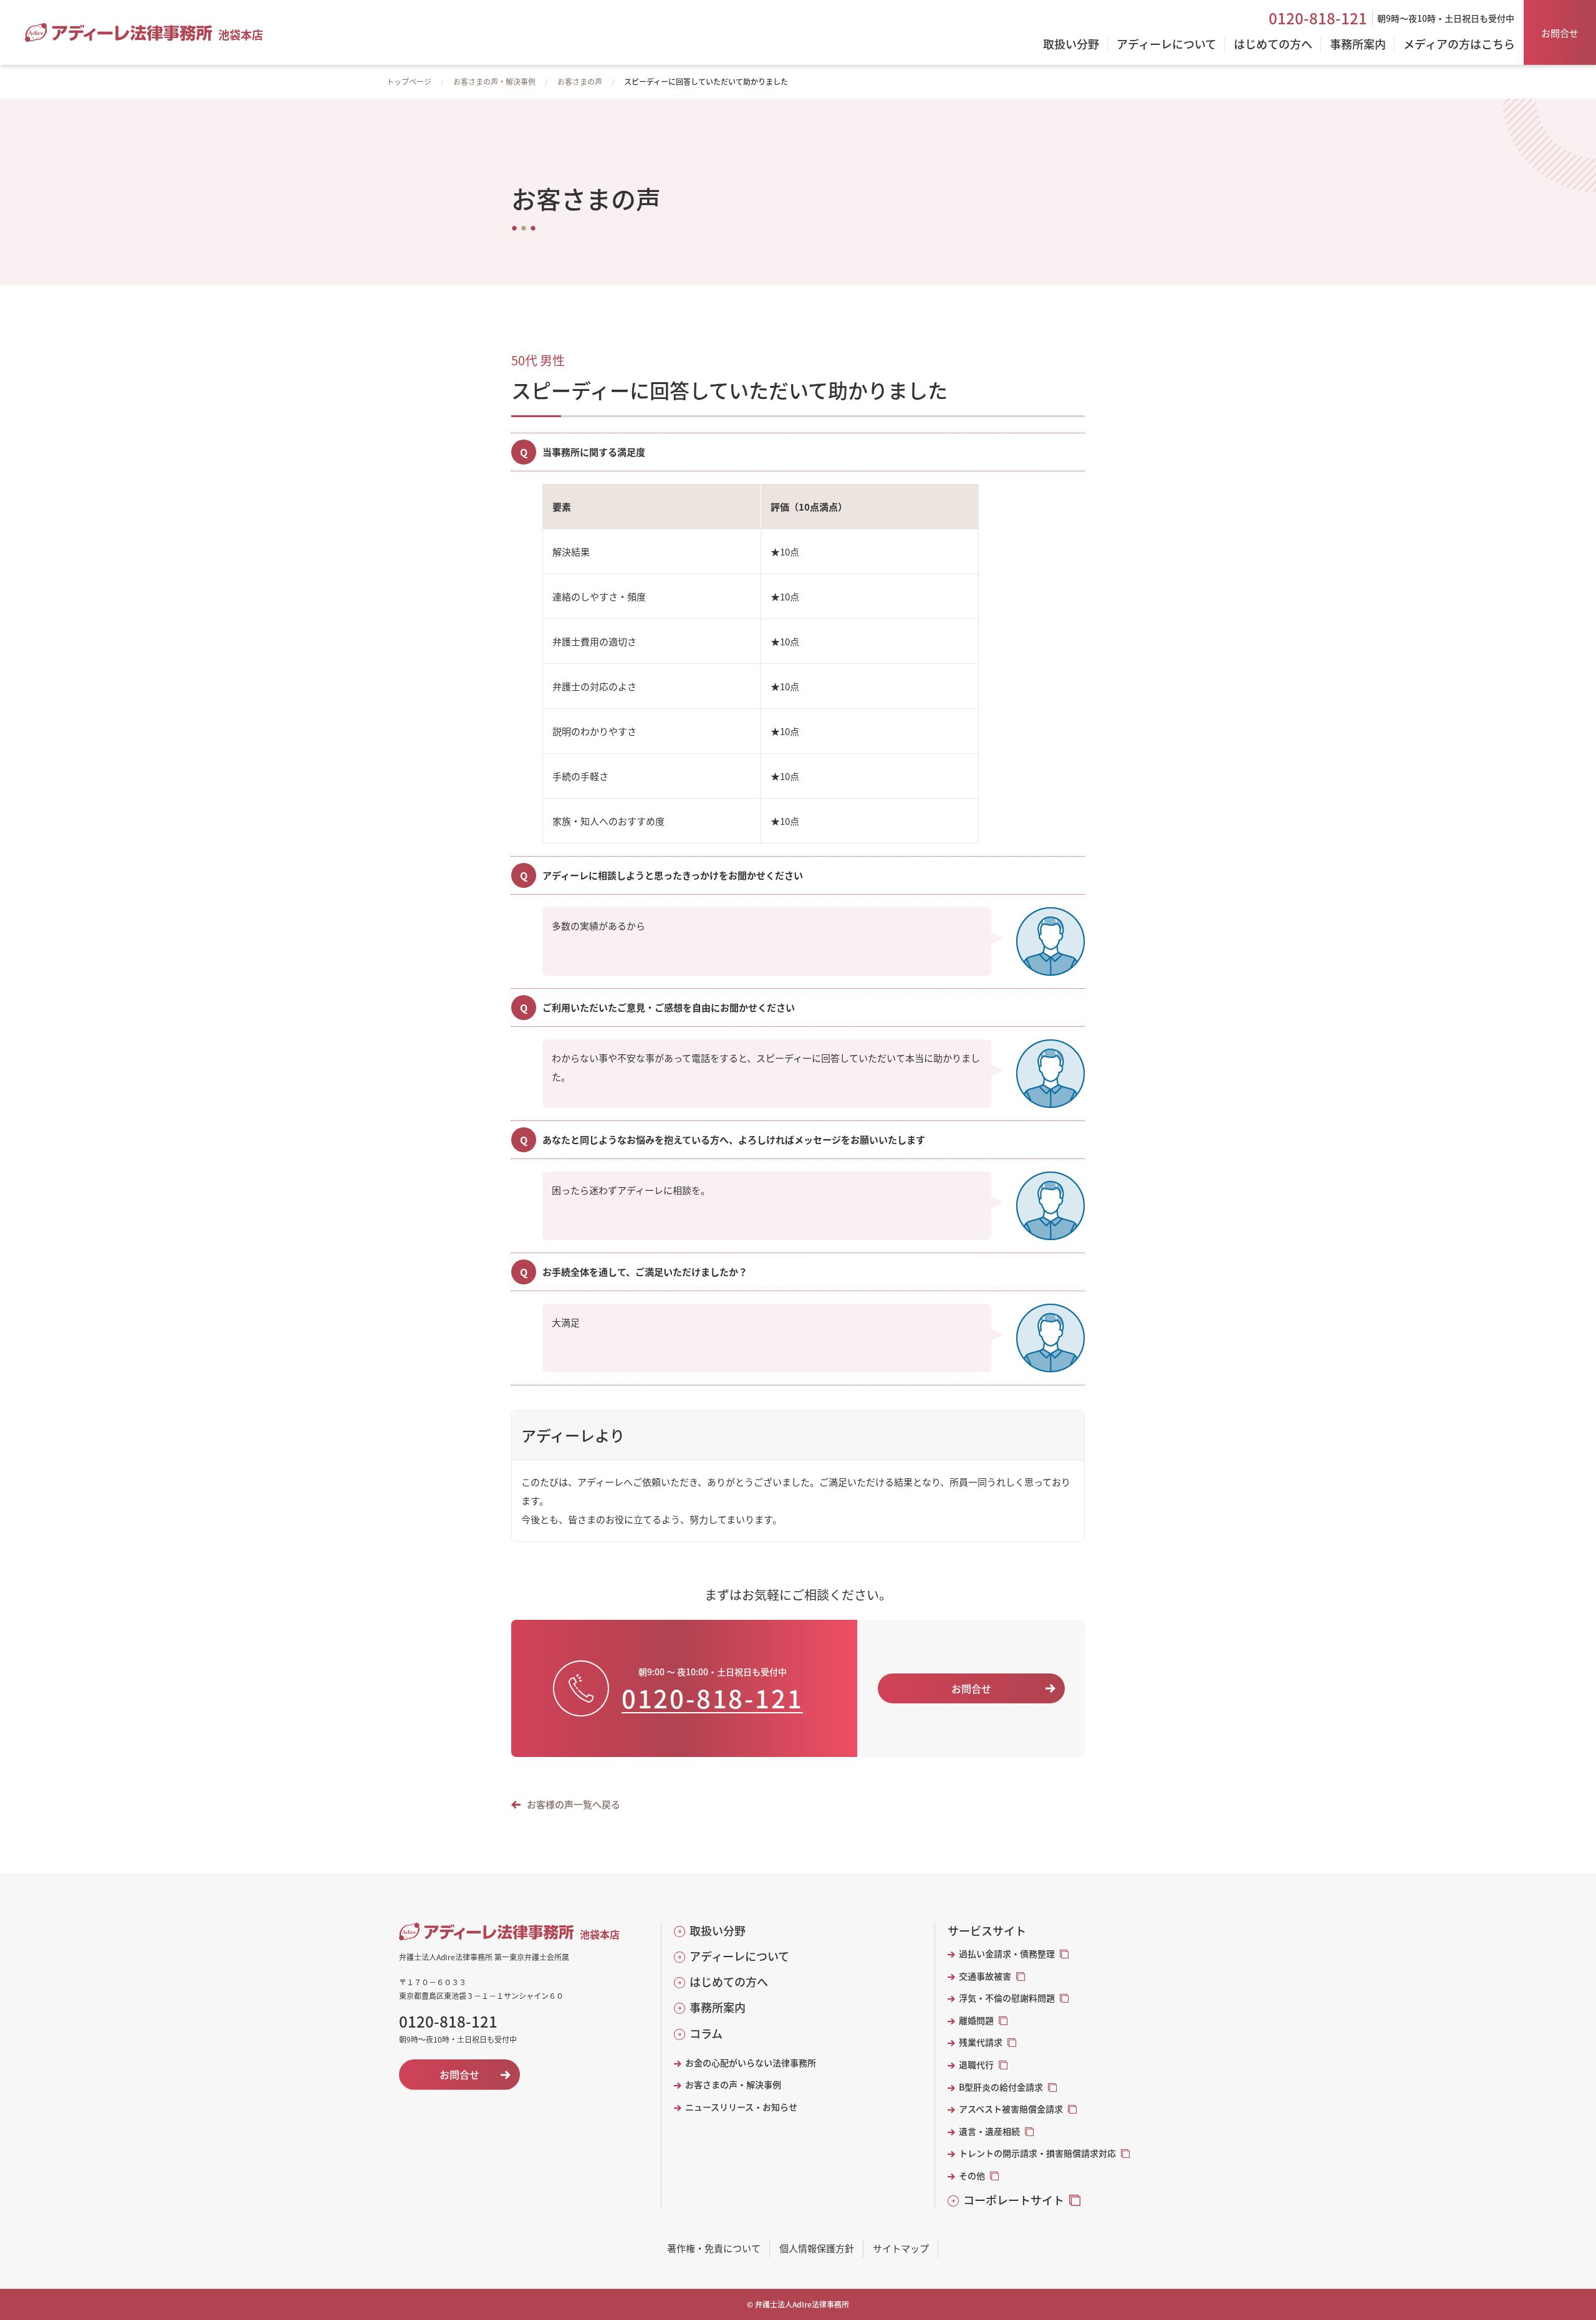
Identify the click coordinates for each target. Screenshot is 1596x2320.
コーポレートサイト (1014, 2200)
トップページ (409, 81)
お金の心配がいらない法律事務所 (751, 2063)
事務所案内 (718, 2007)
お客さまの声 (580, 81)
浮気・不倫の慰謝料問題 (1007, 1998)
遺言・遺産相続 (989, 2131)
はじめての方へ (729, 1982)
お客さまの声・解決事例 (494, 81)
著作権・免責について (714, 2248)
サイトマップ (901, 2248)
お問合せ (1560, 33)
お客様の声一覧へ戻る (574, 1804)
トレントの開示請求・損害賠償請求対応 (1037, 2153)
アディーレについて (739, 1956)
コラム (706, 2034)
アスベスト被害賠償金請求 (1011, 2109)
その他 (972, 2176)
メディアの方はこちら (1459, 45)
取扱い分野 (718, 1931)
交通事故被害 (985, 1976)
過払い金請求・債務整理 (1007, 1954)
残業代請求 (981, 2042)
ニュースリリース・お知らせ (741, 2107)
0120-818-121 (1318, 18)
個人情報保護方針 (817, 2248)
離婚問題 (976, 2020)
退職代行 (976, 2065)
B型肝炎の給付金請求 (1001, 2087)
